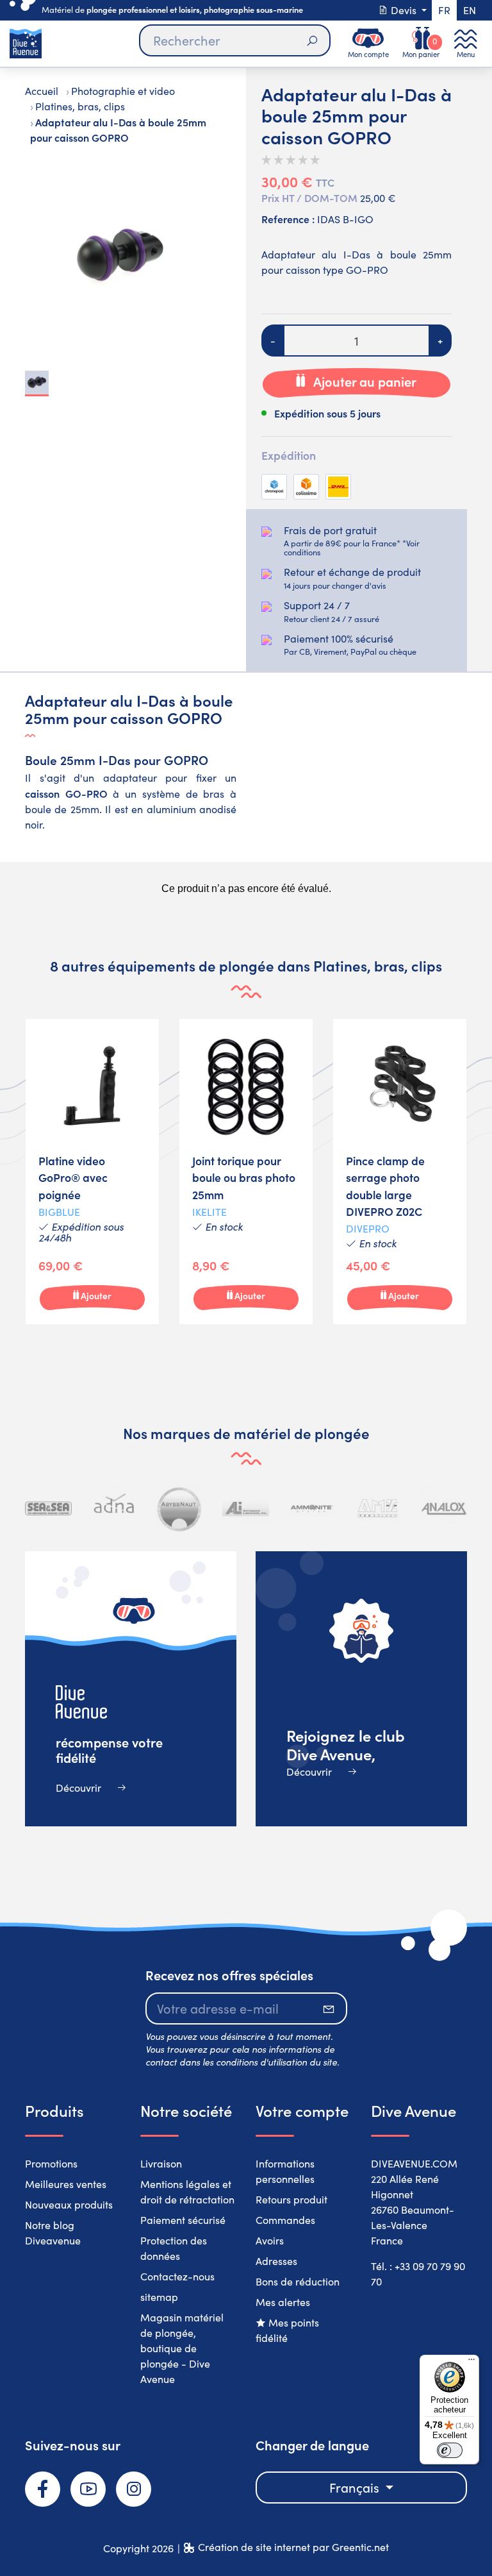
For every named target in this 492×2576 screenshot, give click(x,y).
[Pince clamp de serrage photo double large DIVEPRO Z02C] (400, 1172)
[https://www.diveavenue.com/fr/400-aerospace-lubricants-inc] (246, 1509)
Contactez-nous (177, 2276)
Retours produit (291, 2199)
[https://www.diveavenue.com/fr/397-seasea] (48, 1509)
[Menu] (471, 2362)
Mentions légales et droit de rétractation (187, 2192)
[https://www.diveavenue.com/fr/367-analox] (444, 1509)
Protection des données (174, 2248)
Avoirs (270, 2240)
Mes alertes (283, 2302)
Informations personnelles (285, 2171)
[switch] (450, 2450)
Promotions (51, 2163)
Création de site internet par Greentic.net (293, 2547)
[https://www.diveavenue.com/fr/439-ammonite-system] (312, 1509)
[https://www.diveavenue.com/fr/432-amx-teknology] (378, 1509)
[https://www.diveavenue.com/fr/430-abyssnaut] (180, 1509)
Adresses (276, 2261)
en (470, 10)
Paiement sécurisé (183, 2220)
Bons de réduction (298, 2281)
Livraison (161, 2163)
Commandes (285, 2220)
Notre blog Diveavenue (53, 2233)
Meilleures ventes (66, 2184)
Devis (404, 10)
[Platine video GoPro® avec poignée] (92, 1172)
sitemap (159, 2297)
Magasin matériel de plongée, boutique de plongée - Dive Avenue (182, 2348)
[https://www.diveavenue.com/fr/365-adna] (114, 1509)
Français (356, 2487)
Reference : (288, 219)
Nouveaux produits (69, 2204)
